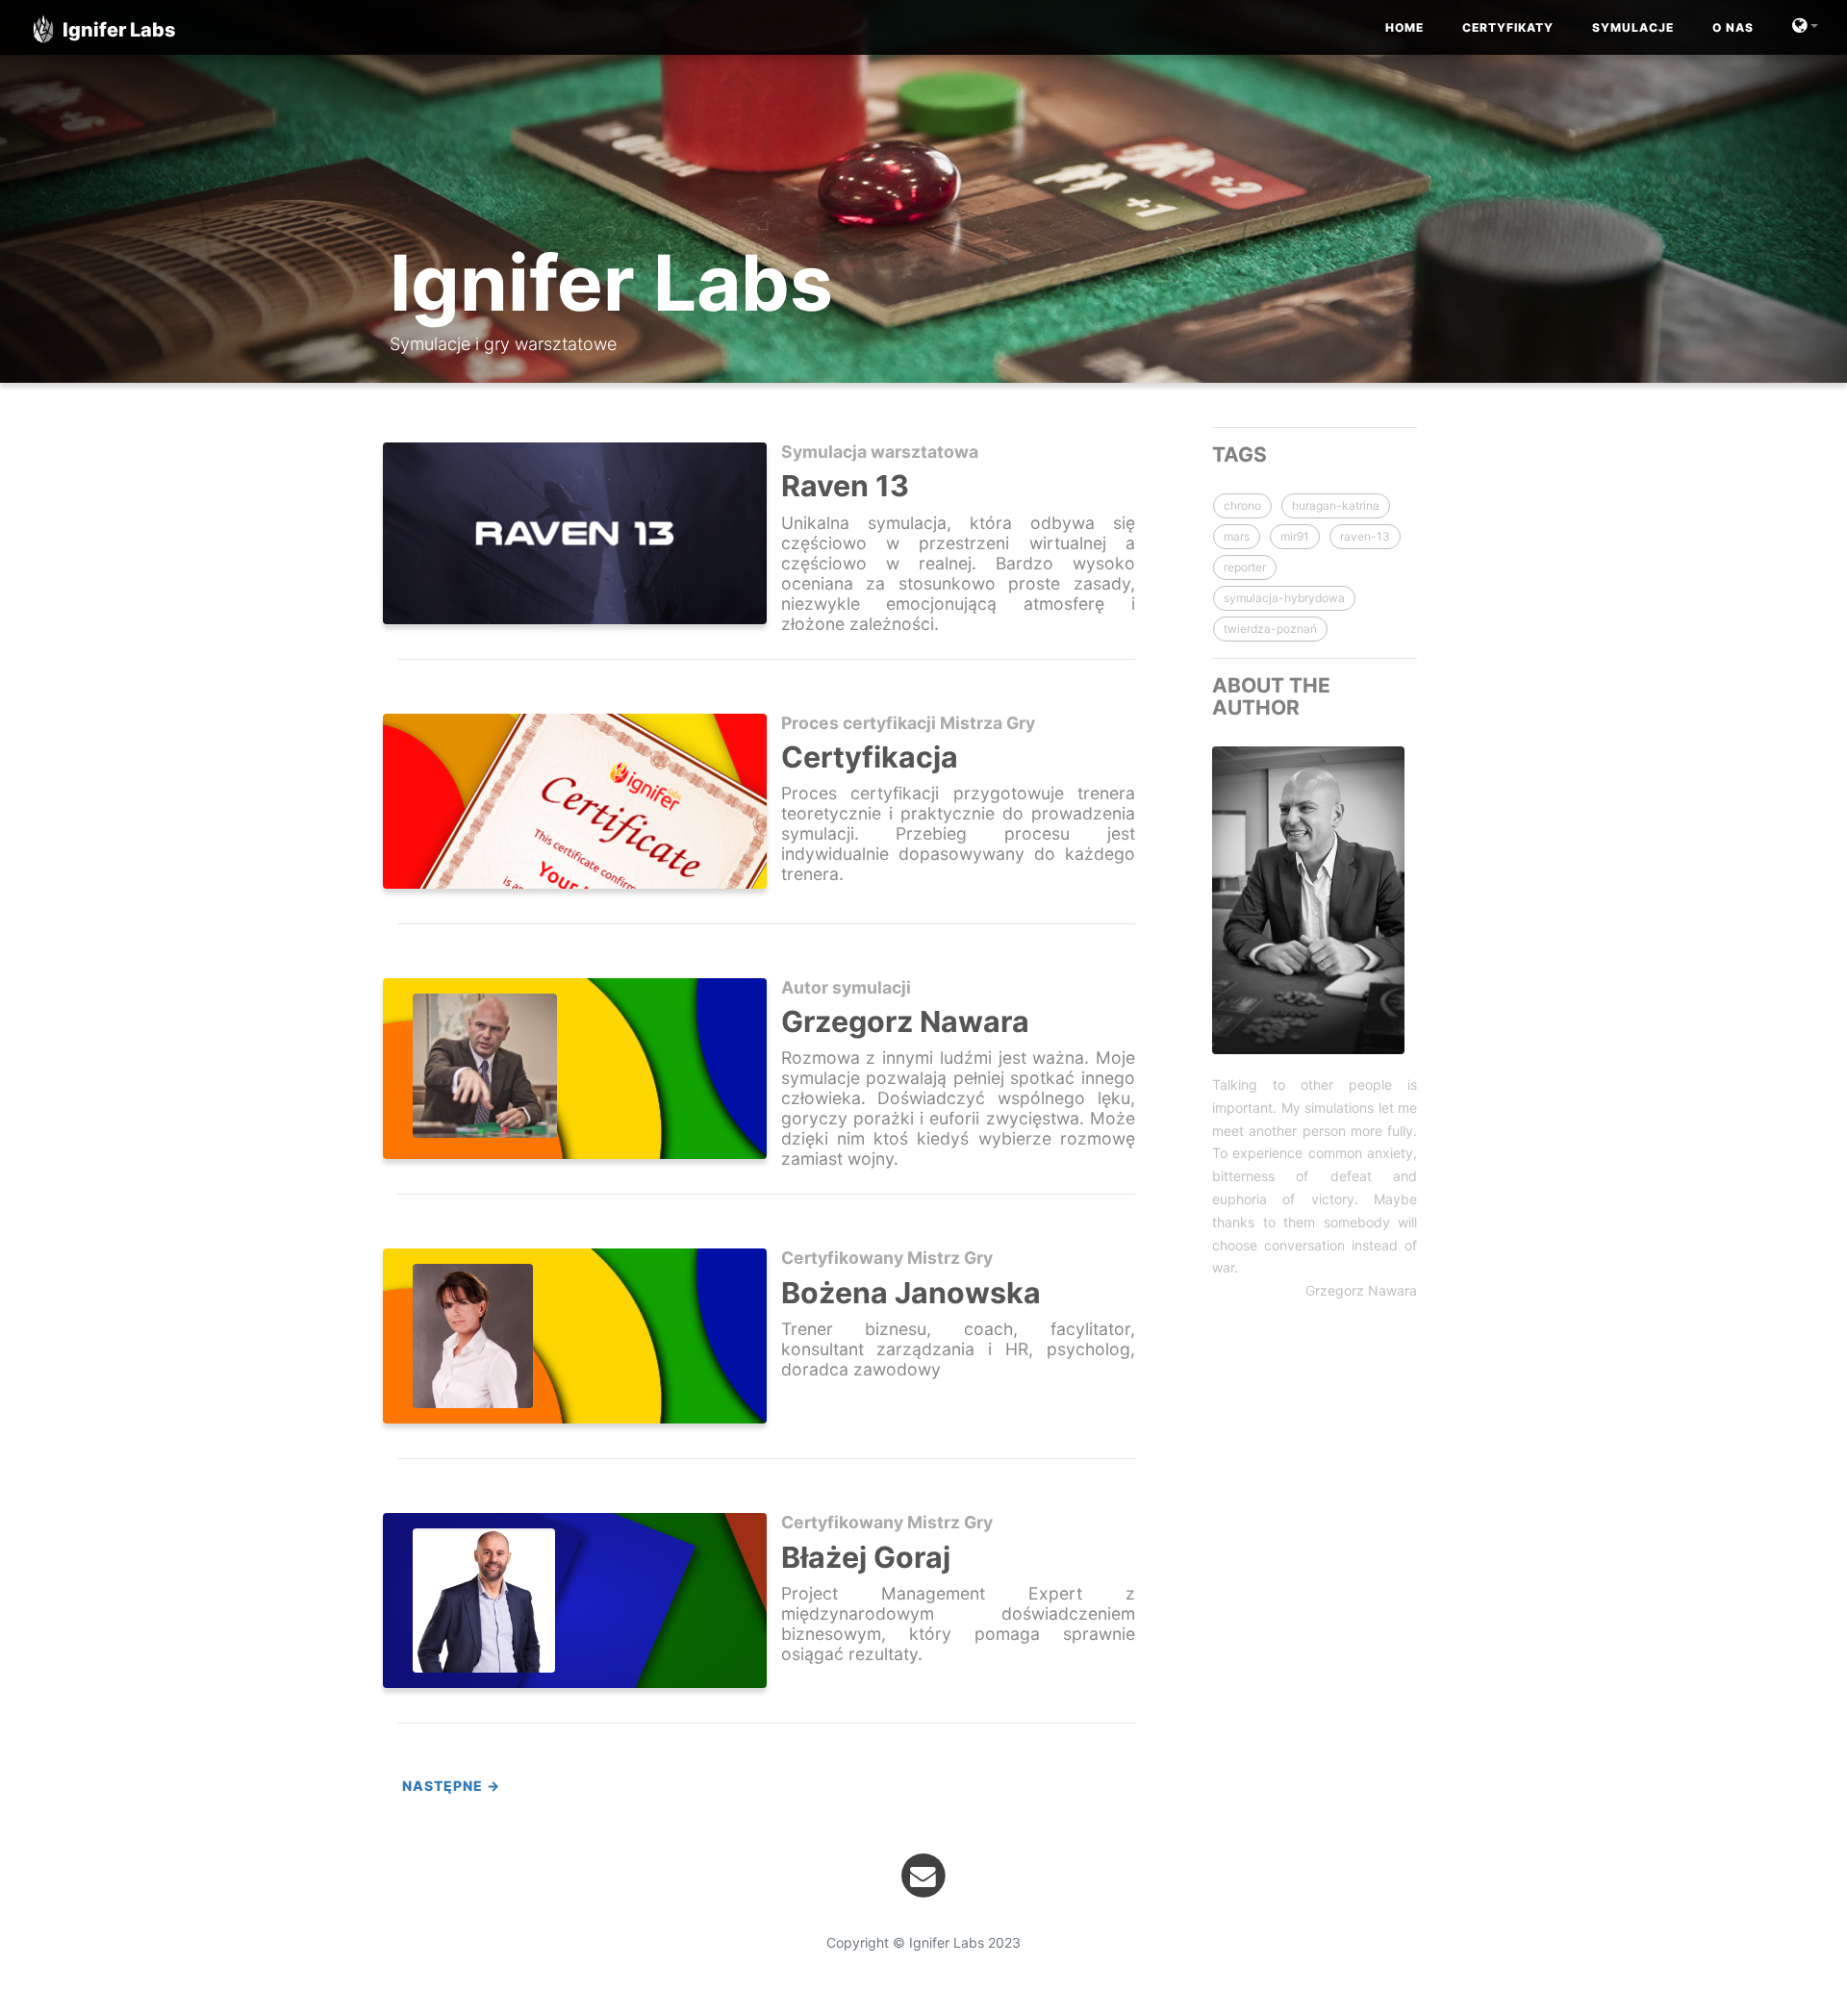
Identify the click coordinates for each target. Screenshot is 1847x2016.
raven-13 (1365, 536)
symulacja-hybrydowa (1284, 598)
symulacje (1633, 27)
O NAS (1733, 27)
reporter (1245, 567)
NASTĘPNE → (451, 1786)
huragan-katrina (1336, 505)
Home (1404, 27)
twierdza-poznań (1270, 629)
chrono (1242, 505)
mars (1237, 536)
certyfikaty (1508, 27)
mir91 (1295, 536)
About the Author (1271, 696)
